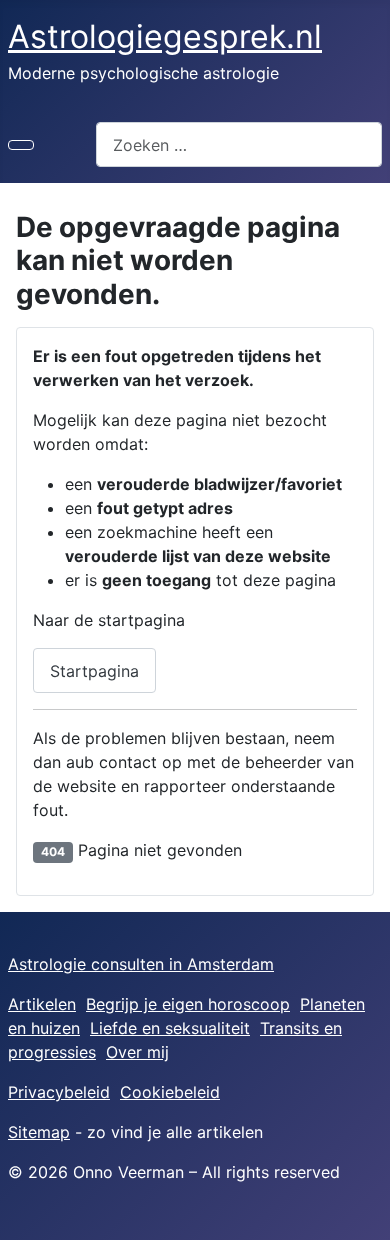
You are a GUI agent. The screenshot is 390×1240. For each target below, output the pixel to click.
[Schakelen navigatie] (21, 145)
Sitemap (39, 1132)
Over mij (137, 1052)
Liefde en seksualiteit (170, 1028)
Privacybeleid (59, 1092)
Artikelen (42, 1004)
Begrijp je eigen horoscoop (188, 1004)
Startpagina (94, 671)
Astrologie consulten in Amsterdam (141, 964)
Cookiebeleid (170, 1092)
